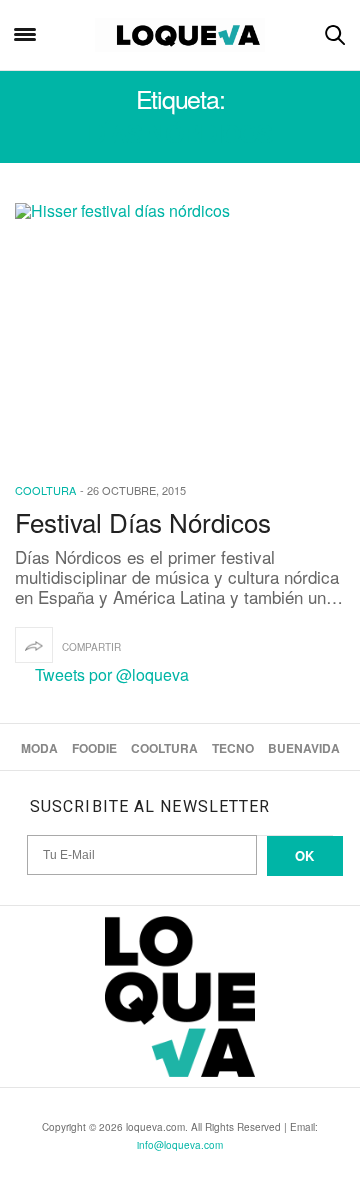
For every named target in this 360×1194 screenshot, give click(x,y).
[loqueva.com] (180, 35)
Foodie (94, 748)
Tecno (233, 748)
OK (304, 855)
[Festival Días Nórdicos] (180, 329)
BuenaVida (304, 748)
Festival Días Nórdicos (143, 521)
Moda (39, 748)
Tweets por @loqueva (112, 674)
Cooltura (45, 490)
